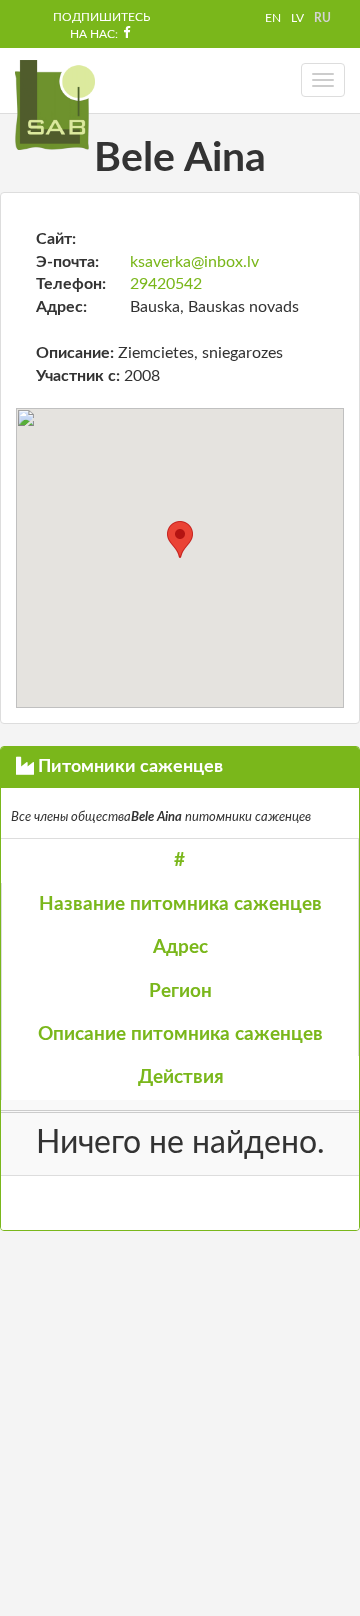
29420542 (166, 284)
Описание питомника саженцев (180, 1034)
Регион (180, 991)
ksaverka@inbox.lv (194, 262)
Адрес (180, 947)
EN (273, 18)
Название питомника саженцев (180, 904)
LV (297, 18)
